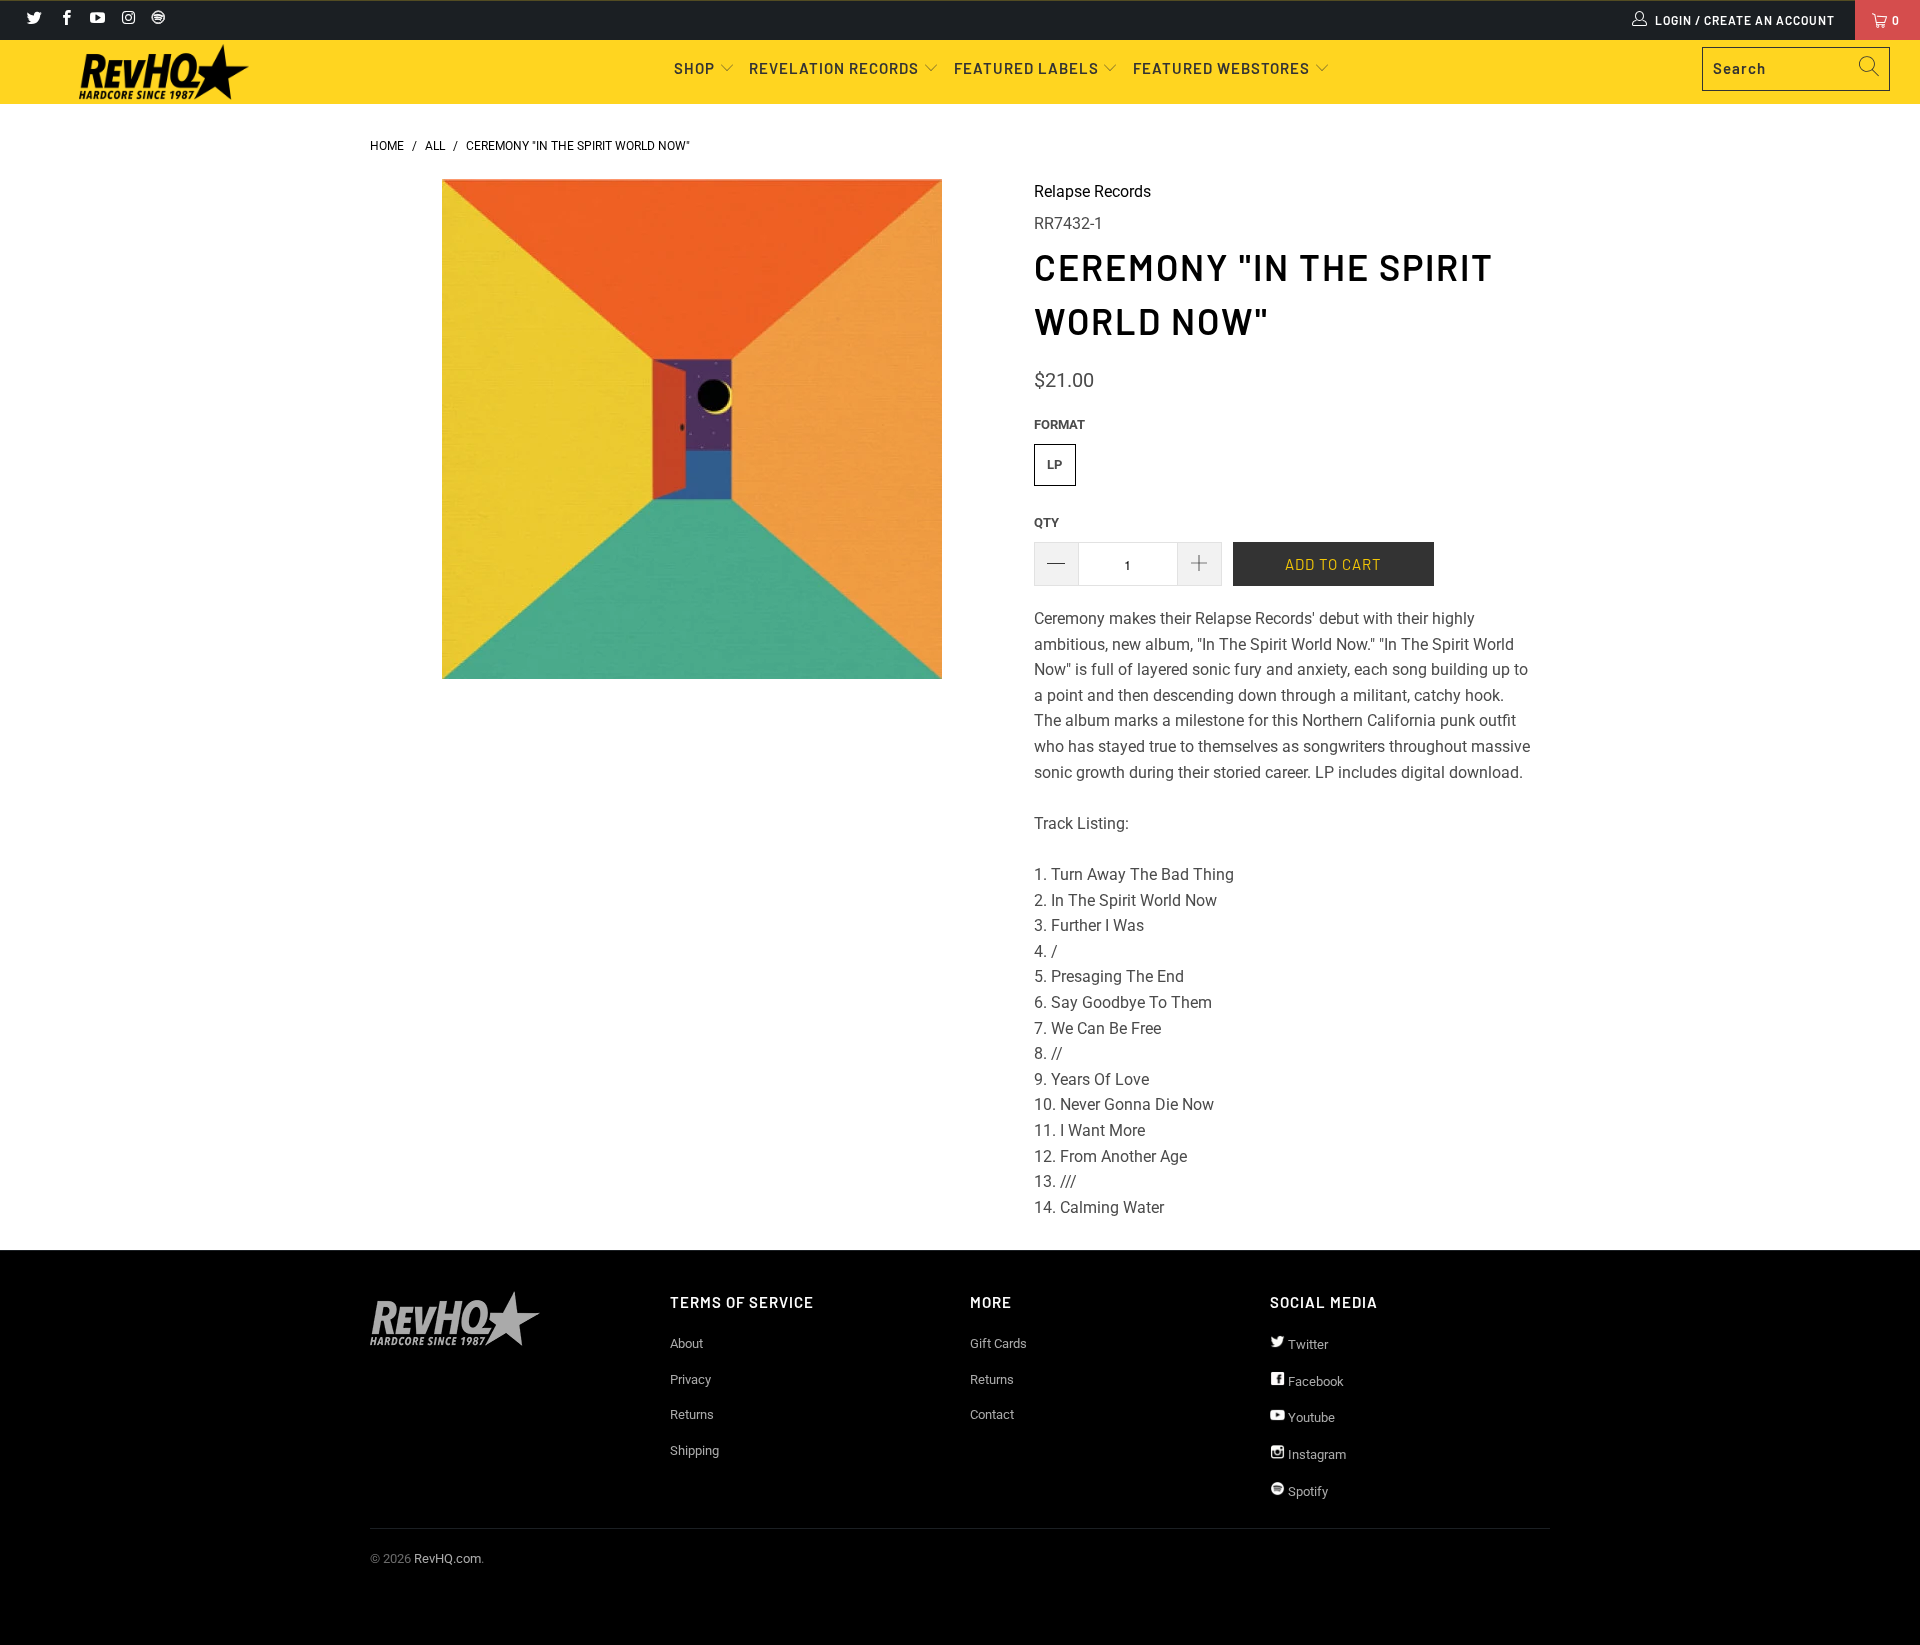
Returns (692, 1414)
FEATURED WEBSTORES (1223, 68)
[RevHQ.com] (163, 72)
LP (1054, 464)
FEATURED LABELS (1026, 68)
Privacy (690, 1379)
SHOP (696, 68)
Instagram (1315, 1454)
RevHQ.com (447, 1558)
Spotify (1306, 1491)
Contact (992, 1414)
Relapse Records (1092, 191)
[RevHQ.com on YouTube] (96, 20)
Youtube (1310, 1417)
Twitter (1306, 1344)
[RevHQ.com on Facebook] (64, 20)
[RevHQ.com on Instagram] (127, 20)
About (686, 1343)
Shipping (694, 1450)
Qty (1046, 522)
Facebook (1314, 1381)
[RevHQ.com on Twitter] (33, 20)
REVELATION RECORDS (834, 68)
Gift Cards (998, 1343)
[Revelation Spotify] (155, 20)
